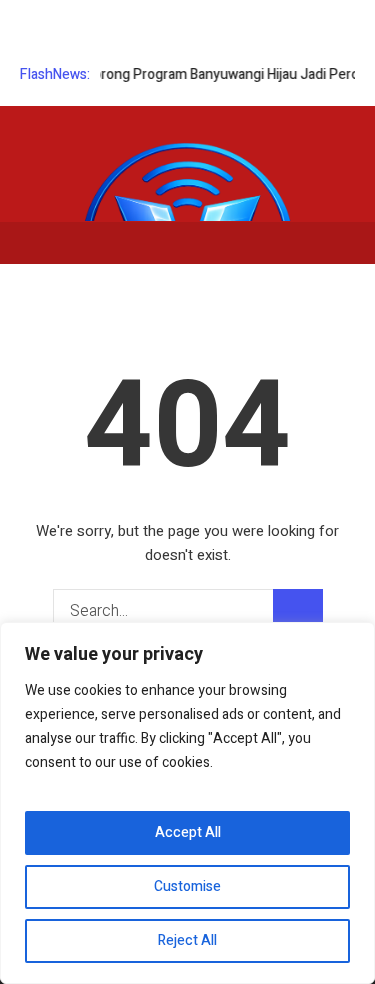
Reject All (187, 940)
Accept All (188, 832)
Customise (187, 886)
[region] (187, 803)
